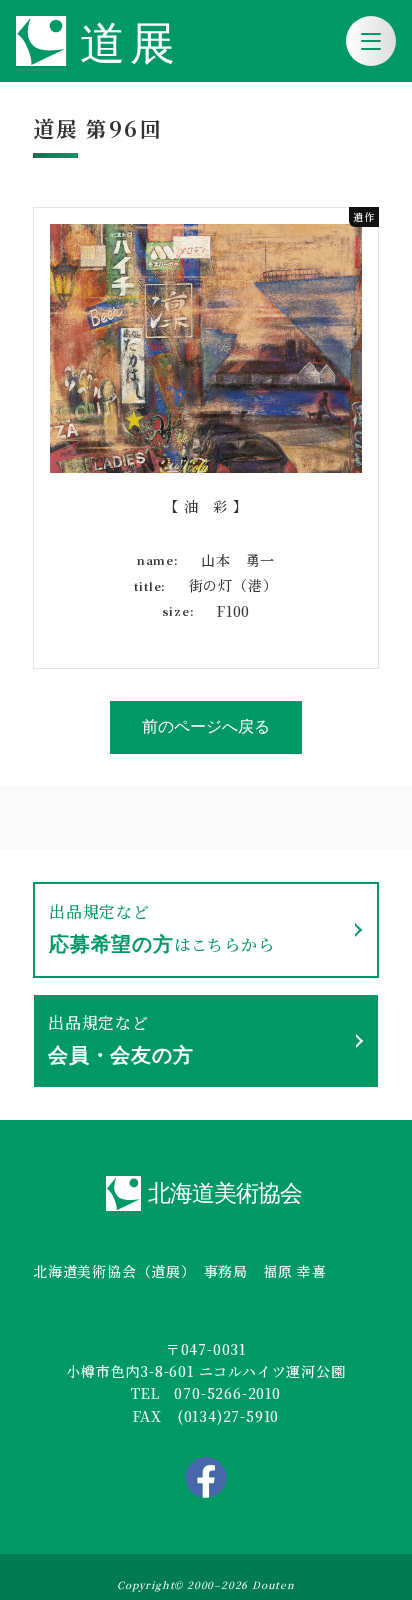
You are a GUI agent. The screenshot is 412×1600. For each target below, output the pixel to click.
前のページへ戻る (206, 726)
